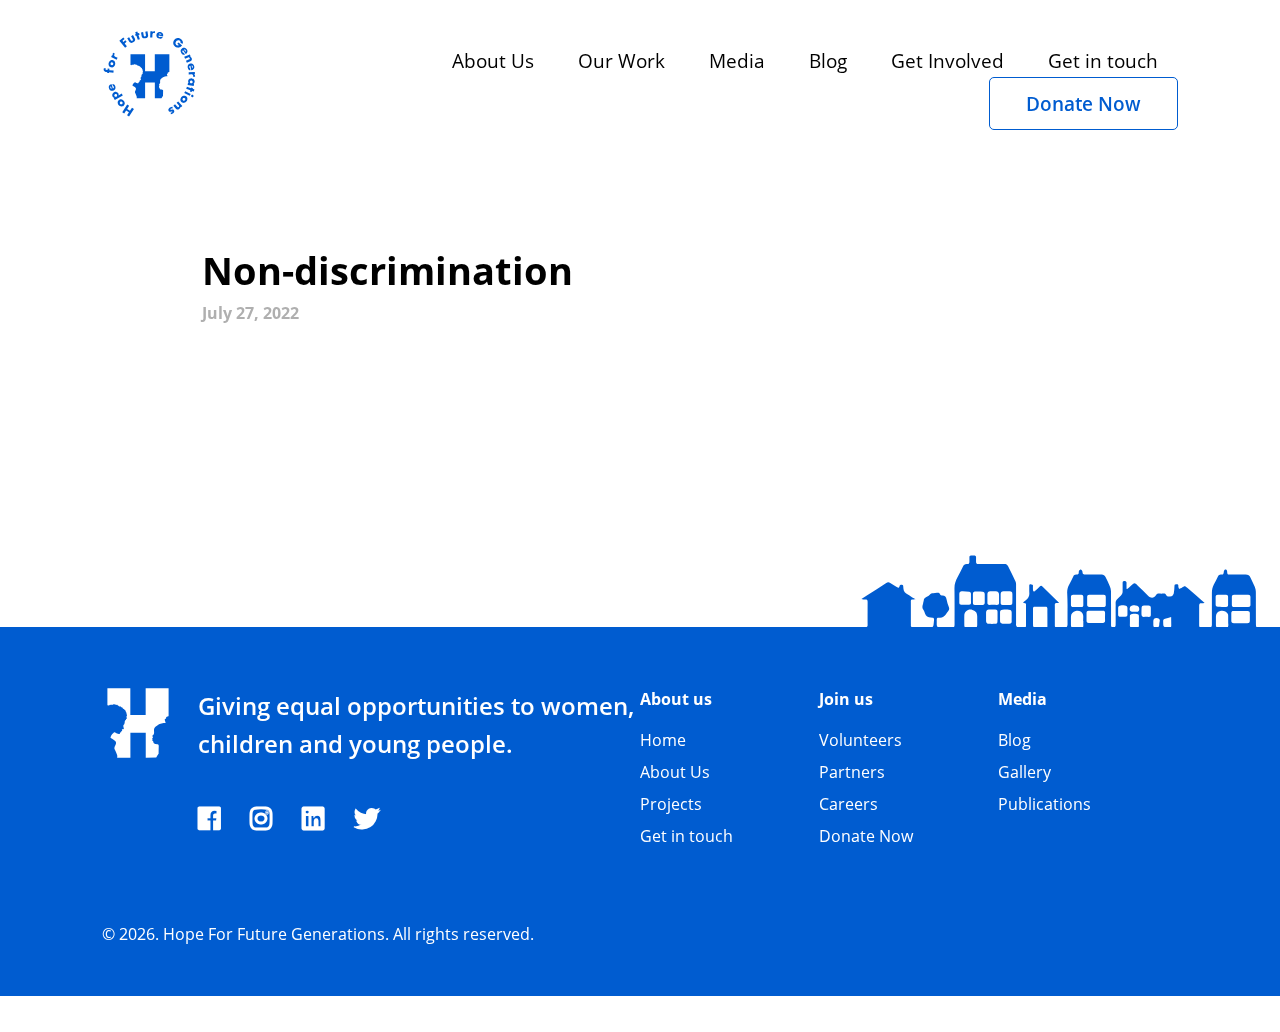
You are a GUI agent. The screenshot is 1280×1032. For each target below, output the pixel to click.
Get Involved (947, 60)
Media (737, 60)
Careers (848, 804)
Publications (1044, 804)
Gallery (1024, 772)
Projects (671, 804)
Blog (828, 60)
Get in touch (1103, 60)
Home (663, 740)
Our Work (621, 60)
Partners (852, 772)
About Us (493, 60)
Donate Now (1083, 103)
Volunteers (860, 740)
